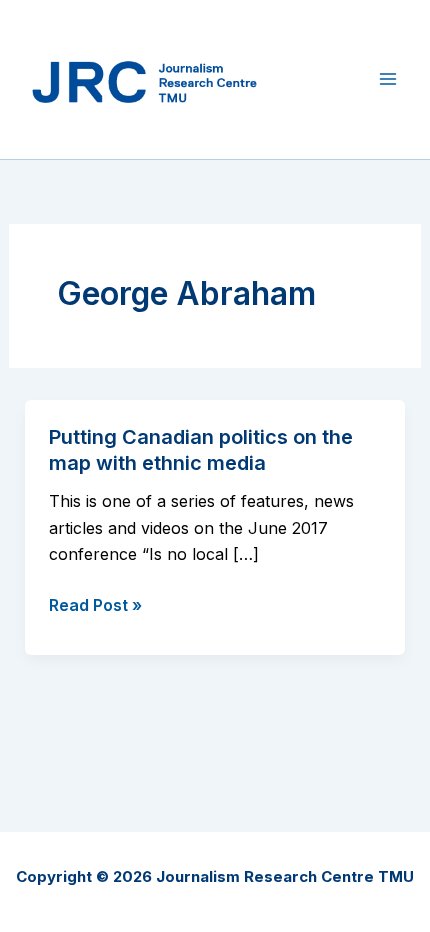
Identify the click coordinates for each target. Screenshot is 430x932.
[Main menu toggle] (388, 79)
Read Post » (95, 606)
